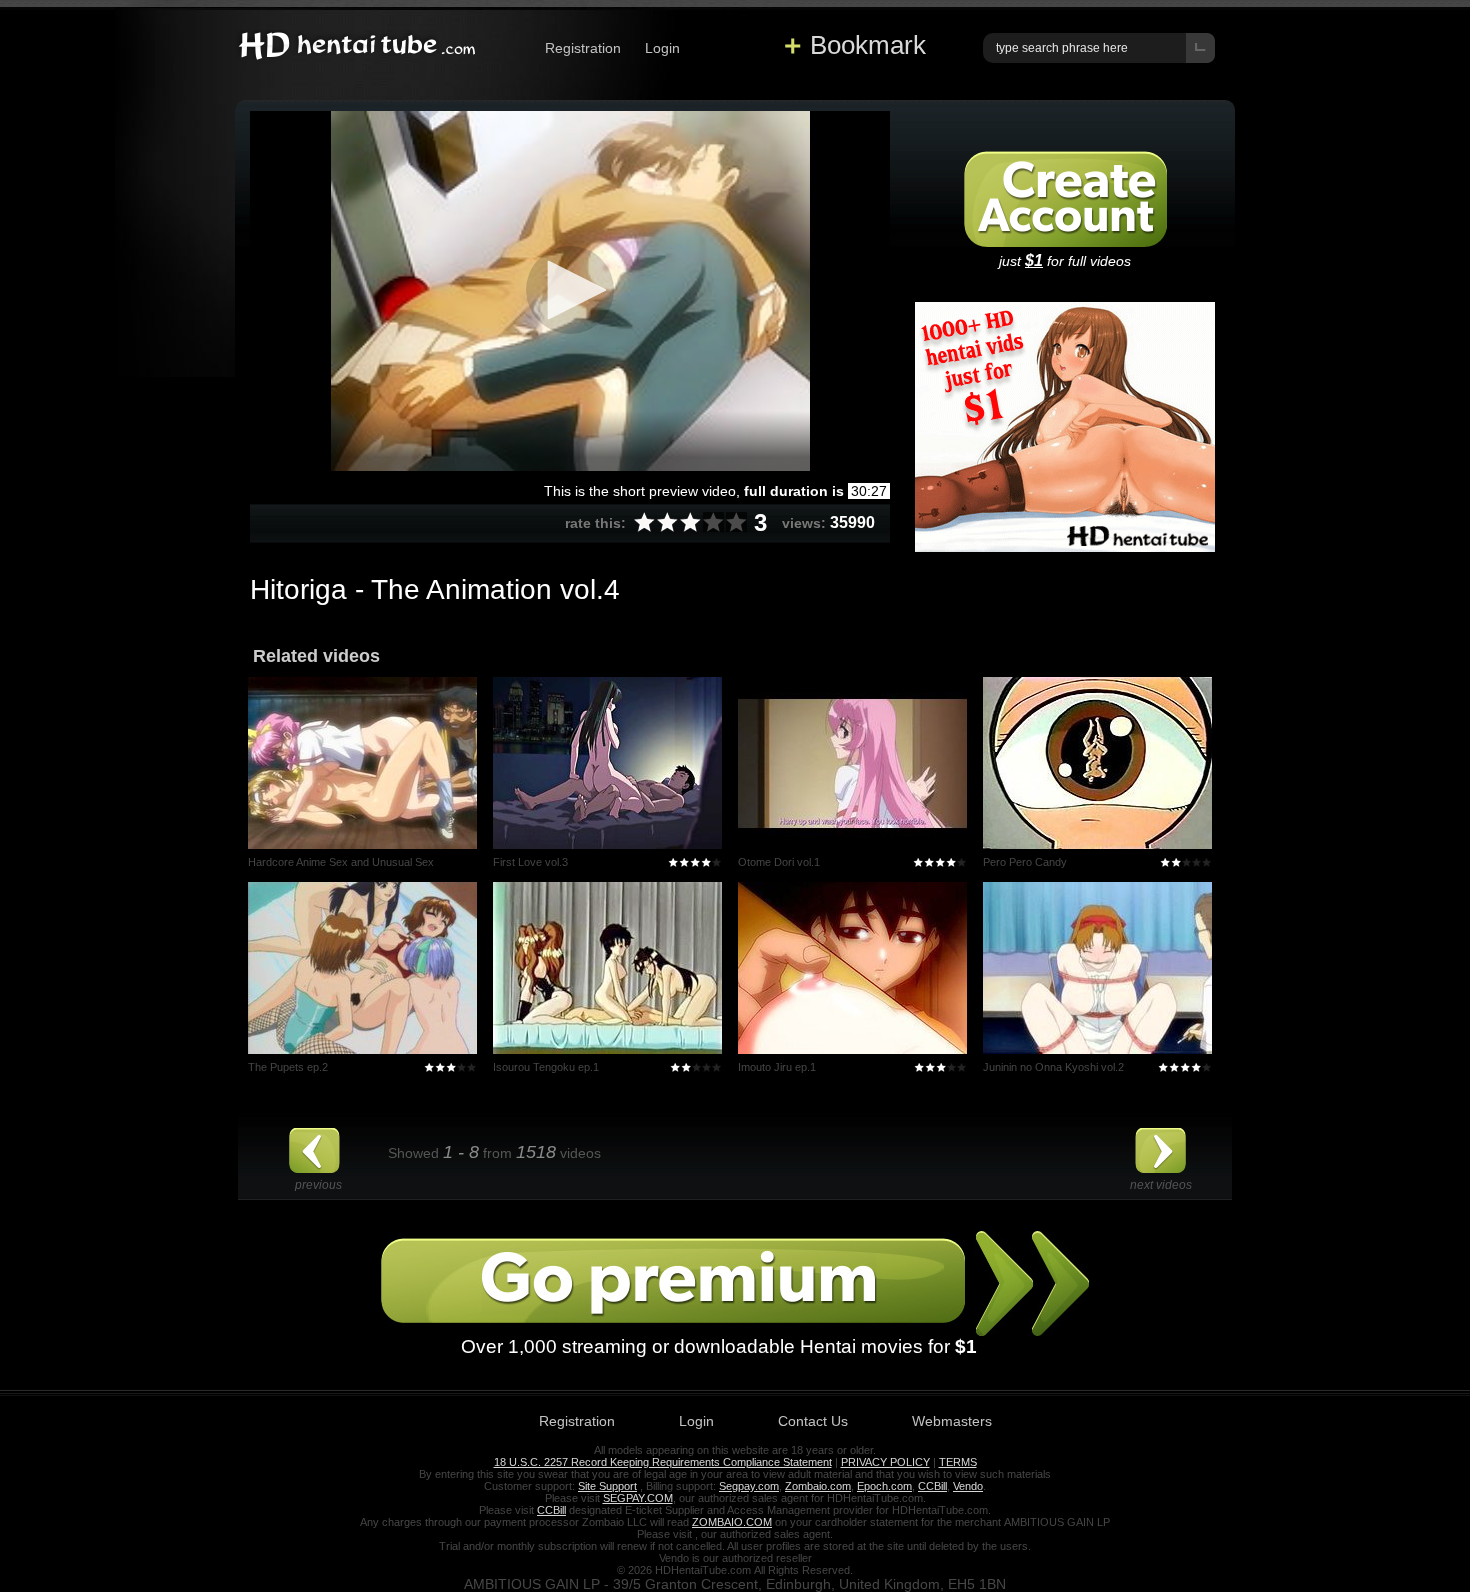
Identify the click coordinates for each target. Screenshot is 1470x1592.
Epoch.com (884, 1486)
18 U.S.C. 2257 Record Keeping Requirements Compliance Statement (663, 1462)
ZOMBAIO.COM (732, 1522)
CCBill (932, 1486)
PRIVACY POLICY (885, 1462)
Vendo (968, 1486)
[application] (570, 291)
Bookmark (868, 45)
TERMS (958, 1462)
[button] (570, 290)
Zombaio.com (818, 1486)
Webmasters (952, 1421)
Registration (583, 48)
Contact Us (813, 1421)
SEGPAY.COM (638, 1498)
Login (662, 48)
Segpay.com (749, 1486)
